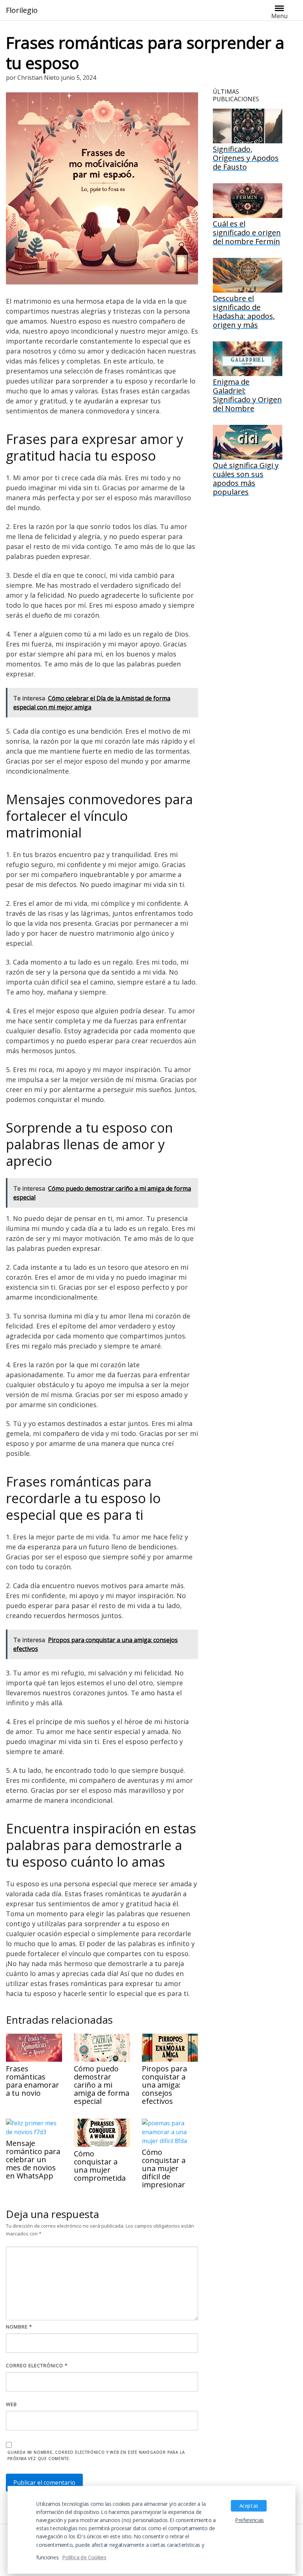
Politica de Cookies (84, 2557)
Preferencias (250, 2520)
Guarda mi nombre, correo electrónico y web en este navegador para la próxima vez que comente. (96, 2455)
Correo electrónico (37, 2365)
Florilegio (22, 10)
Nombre (19, 2327)
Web (11, 2404)
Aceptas (249, 2505)
